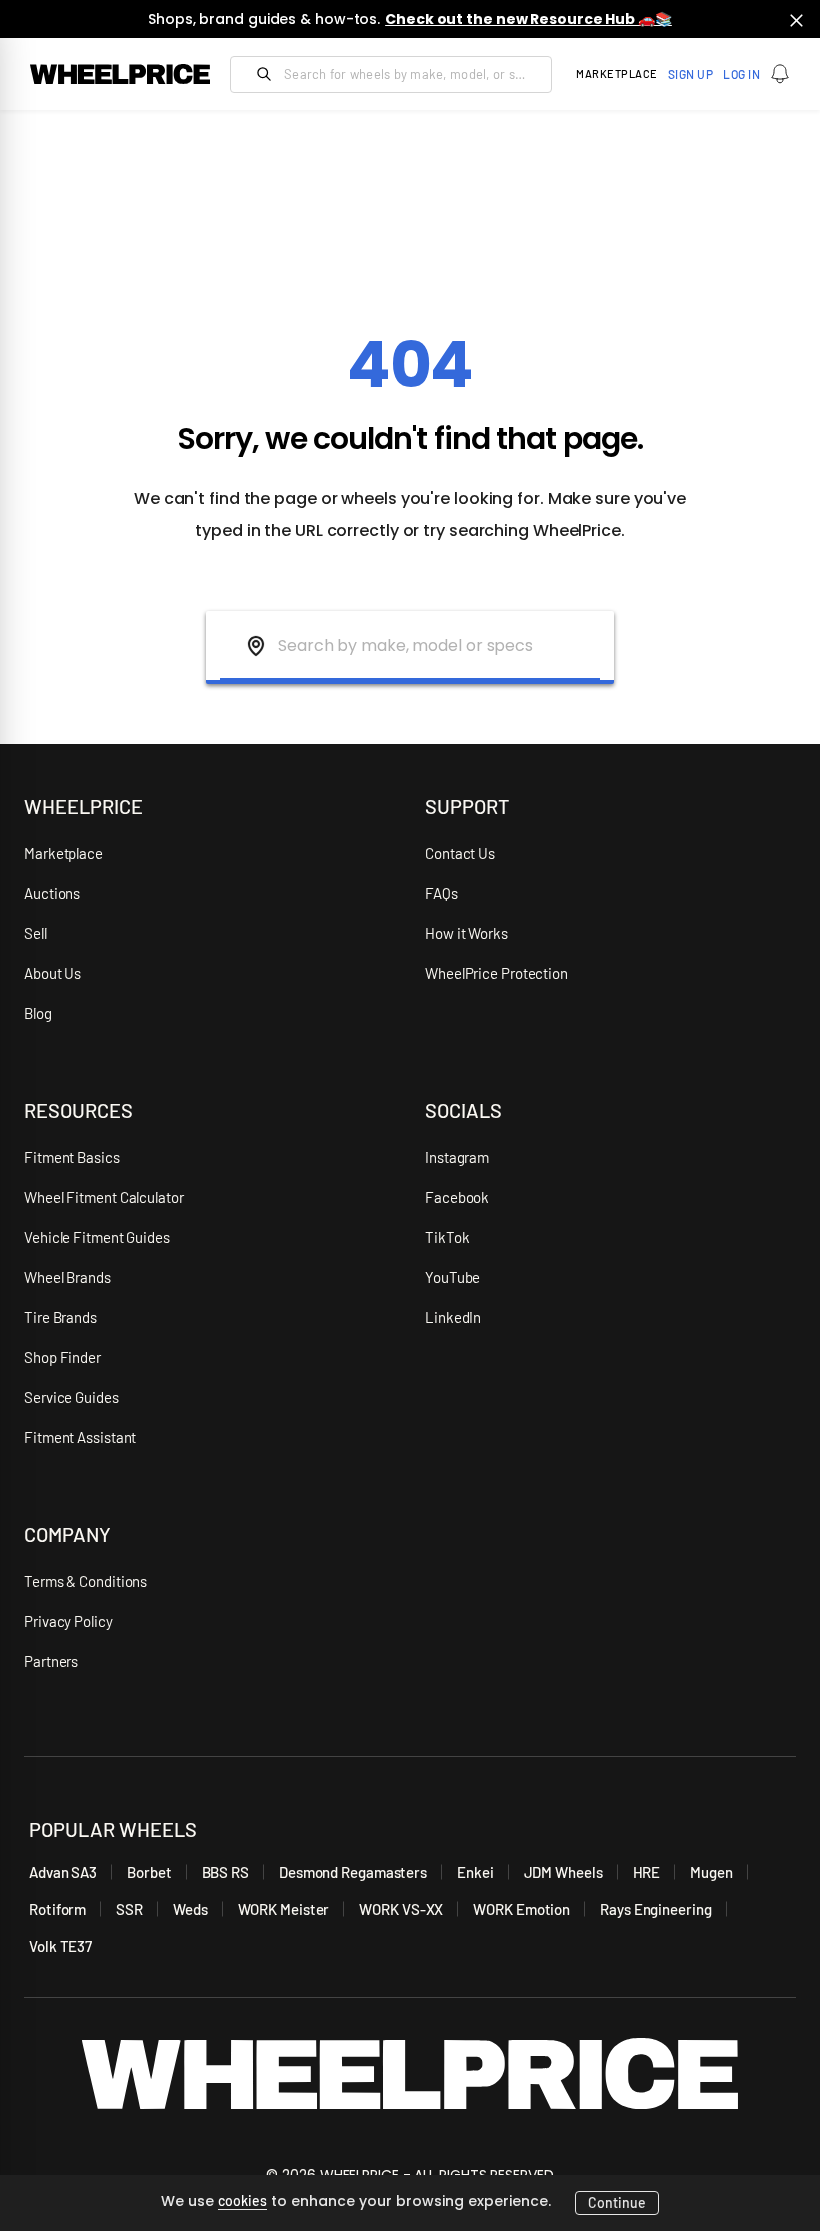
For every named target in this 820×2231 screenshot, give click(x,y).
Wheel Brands (67, 1277)
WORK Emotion (521, 1909)
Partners (51, 1661)
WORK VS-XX (401, 1909)
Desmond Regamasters (353, 1872)
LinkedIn (453, 1317)
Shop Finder (62, 1357)
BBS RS (225, 1872)
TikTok (447, 1237)
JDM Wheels (563, 1872)
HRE (647, 1872)
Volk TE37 (60, 1946)
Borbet (149, 1872)
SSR (129, 1909)
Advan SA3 (63, 1872)
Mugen (711, 1872)
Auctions (52, 893)
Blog (38, 1013)
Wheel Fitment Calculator (104, 1197)
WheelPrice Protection (496, 973)
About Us (52, 973)
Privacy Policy (68, 1621)
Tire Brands (60, 1317)
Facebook (457, 1197)
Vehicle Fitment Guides (97, 1237)
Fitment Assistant (80, 1437)
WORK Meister (284, 1909)
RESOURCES (78, 1110)
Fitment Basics (72, 1157)
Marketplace (63, 853)
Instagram (457, 1157)
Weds (190, 1909)
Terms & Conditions (85, 1581)
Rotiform (57, 1909)
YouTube (452, 1277)
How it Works (466, 933)
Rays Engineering (655, 1909)
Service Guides (71, 1397)
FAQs (441, 893)
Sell (35, 933)
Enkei (475, 1872)
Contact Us (460, 853)
